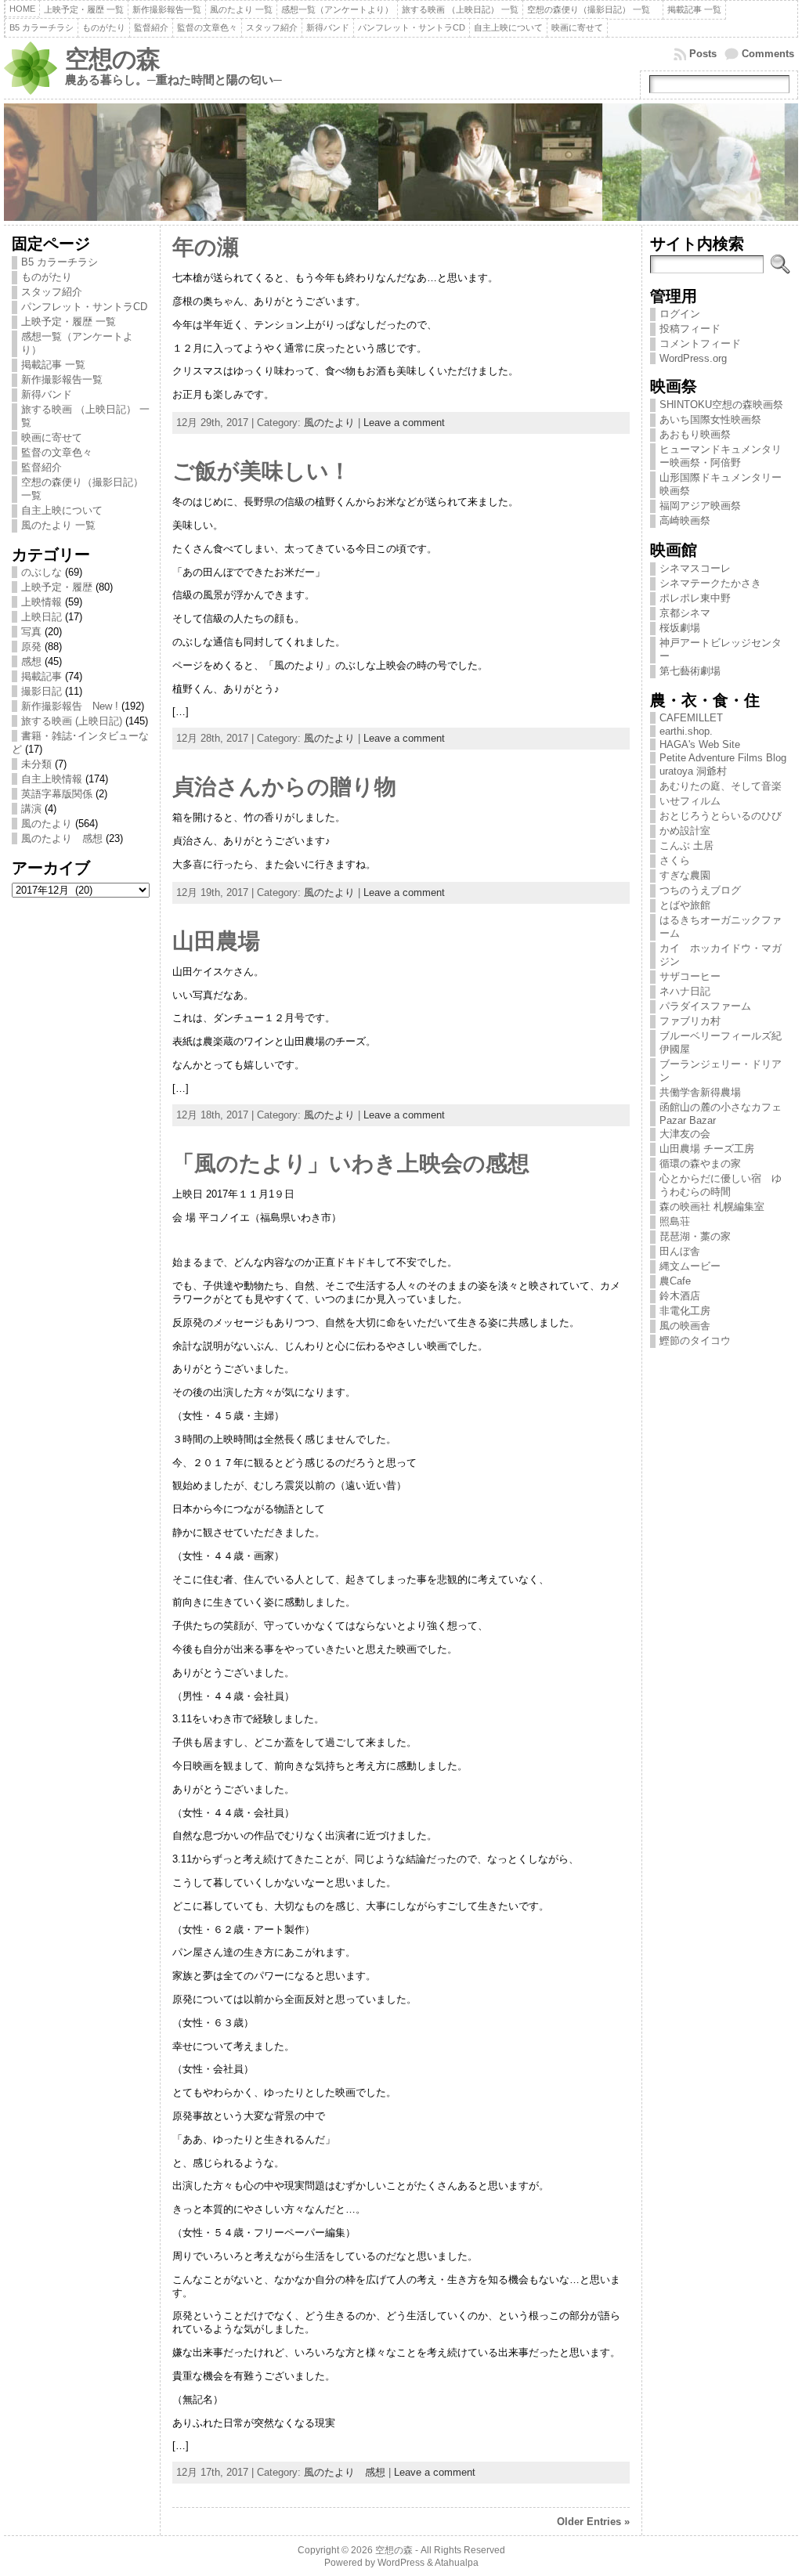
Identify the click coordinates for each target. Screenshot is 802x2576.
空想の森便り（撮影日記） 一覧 (82, 489)
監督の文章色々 (57, 452)
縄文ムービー (690, 1266)
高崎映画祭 (685, 520)
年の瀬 (206, 247)
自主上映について (62, 510)
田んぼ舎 (680, 1251)
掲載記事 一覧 (53, 365)
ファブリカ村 (690, 1021)
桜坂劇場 (680, 628)
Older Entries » (593, 2522)
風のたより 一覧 (58, 525)
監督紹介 (42, 467)
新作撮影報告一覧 (62, 379)
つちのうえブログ (700, 890)
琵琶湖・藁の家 (695, 1236)
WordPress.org (693, 358)
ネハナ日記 (690, 991)
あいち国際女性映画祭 (710, 419)
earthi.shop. (686, 731)
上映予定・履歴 (57, 587)
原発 (31, 647)
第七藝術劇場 (690, 671)
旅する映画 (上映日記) (72, 721)
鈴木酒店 (680, 1296)
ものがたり (47, 277)
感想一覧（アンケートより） (77, 343)
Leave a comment (404, 423)
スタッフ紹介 (52, 292)
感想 (31, 661)
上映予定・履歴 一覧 (69, 322)
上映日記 (42, 617)
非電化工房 (685, 1311)
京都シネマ (685, 613)
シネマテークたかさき (710, 583)
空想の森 (112, 59)
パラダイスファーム (705, 1006)
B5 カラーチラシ (60, 262)
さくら (675, 860)
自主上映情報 (52, 779)
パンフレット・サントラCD (84, 307)
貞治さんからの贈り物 (284, 787)
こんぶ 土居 (686, 845)
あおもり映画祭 (695, 434)
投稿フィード (690, 329)
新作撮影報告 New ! (70, 706)
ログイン (680, 314)
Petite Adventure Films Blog (723, 758)
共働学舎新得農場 (700, 1092)
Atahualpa (457, 2563)
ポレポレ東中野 (695, 598)
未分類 (36, 764)
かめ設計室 (685, 831)
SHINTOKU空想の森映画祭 (721, 405)
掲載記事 (42, 676)
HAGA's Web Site (700, 744)
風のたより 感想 (62, 838)
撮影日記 (42, 691)
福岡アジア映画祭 (700, 506)
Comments (768, 54)
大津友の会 (685, 1134)
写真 (31, 632)
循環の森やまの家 (700, 1163)
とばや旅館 (685, 905)
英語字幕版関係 (57, 794)
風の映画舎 (685, 1326)
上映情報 (42, 602)
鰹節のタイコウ (695, 1340)
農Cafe (675, 1281)
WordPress (401, 2563)
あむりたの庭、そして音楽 (721, 786)
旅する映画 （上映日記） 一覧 (85, 416)
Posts (703, 54)
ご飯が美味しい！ (262, 471)
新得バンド (47, 394)
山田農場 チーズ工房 (707, 1149)
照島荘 (675, 1221)
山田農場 (216, 941)
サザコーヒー (690, 976)
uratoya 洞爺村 (693, 771)
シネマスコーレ (695, 568)
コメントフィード (700, 343)
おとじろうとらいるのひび (721, 816)
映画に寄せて (52, 437)
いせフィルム (690, 801)
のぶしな (42, 572)
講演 (31, 809)
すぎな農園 (685, 875)
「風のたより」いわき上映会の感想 (351, 1163)
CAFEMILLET (691, 718)
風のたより (47, 824)
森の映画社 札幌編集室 (712, 1207)
